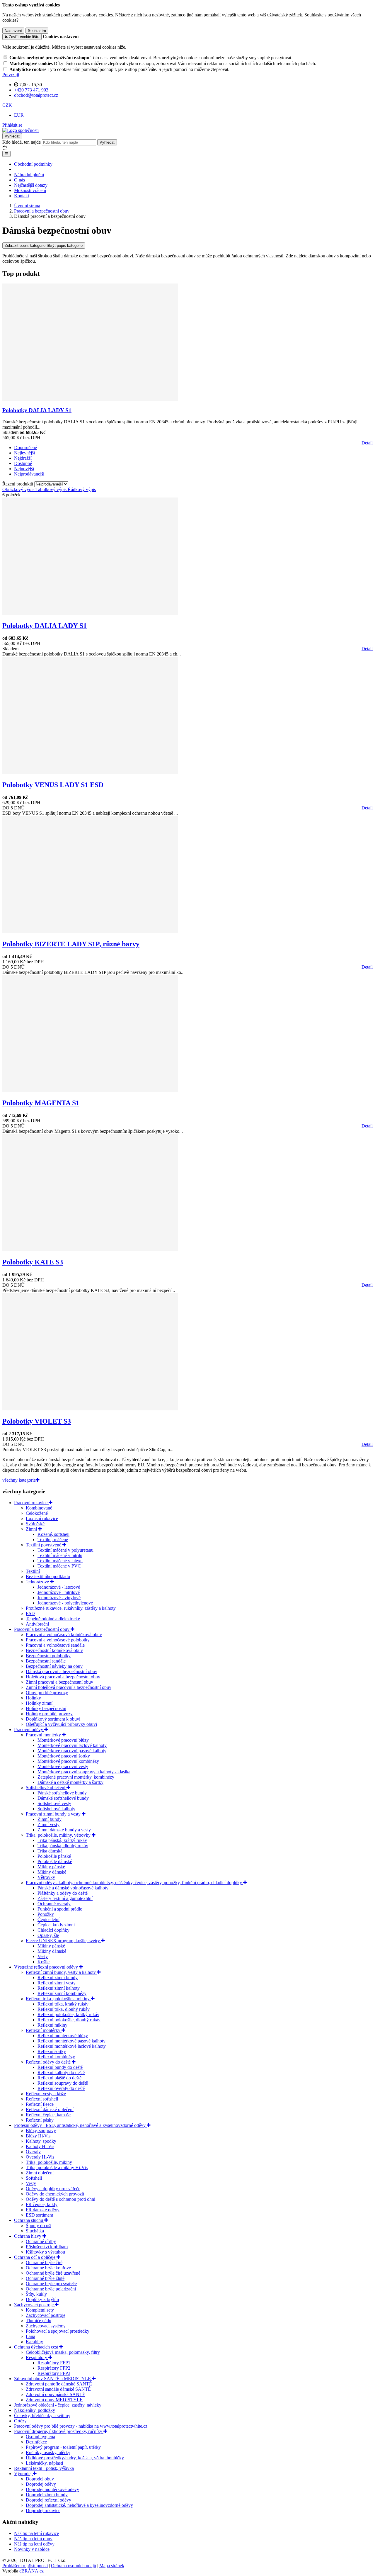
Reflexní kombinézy (56, 2057)
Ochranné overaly (54, 1904)
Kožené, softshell (53, 1534)
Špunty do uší (39, 2226)
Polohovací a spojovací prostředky (58, 2331)
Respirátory (37, 2357)
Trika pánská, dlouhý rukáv (63, 1846)
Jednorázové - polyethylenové (65, 1603)
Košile (44, 1962)
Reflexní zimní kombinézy (62, 1993)
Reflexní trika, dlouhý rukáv (64, 2009)
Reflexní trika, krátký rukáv (63, 2004)
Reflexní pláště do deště (59, 2078)
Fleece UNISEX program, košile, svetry (63, 1941)
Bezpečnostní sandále (46, 1661)
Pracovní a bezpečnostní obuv (42, 1629)
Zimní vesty (48, 1824)
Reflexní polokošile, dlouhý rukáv (69, 2020)
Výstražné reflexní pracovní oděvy (47, 1967)
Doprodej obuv (40, 2479)
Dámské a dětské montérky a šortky (70, 1782)
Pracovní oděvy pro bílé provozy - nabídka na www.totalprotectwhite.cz (81, 2426)
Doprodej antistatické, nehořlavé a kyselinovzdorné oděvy (79, 2505)
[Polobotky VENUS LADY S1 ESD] (90, 772)
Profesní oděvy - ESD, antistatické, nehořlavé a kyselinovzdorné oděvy (80, 2125)
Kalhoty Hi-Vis (40, 2146)
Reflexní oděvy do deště (49, 2062)
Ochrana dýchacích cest (37, 2347)
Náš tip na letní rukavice (36, 2533)
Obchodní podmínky (33, 164)
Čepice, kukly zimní (56, 1925)
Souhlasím (37, 31)
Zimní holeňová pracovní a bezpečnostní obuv (69, 1687)
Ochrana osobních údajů (74, 2566)
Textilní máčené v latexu (60, 1561)
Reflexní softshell (42, 2099)
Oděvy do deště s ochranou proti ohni (60, 2199)
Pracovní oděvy (29, 1729)
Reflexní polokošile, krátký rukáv (68, 2014)
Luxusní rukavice (42, 1518)
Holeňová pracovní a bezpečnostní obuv (63, 1677)
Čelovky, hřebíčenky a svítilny (42, 2415)
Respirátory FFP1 (54, 2363)
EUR (19, 115)
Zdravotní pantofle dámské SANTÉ (59, 2384)
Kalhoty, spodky (41, 2141)
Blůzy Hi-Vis (38, 2136)
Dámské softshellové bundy (63, 1798)
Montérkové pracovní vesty (63, 1766)
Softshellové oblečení (46, 1788)
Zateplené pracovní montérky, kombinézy (76, 1777)
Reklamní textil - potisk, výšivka (44, 2468)
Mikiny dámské (52, 1872)
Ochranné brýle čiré (44, 2262)
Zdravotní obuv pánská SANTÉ (56, 2394)
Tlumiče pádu (39, 2321)
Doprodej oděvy (41, 2484)
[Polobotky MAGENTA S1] (90, 1091)
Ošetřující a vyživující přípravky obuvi (61, 1724)
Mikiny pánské (51, 1867)
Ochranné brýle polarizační (51, 2289)
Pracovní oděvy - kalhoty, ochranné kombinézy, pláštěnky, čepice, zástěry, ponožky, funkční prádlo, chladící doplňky (134, 1883)
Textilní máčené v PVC (59, 1566)
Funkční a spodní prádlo (60, 1909)
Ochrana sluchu (29, 2220)
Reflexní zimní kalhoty (59, 1988)
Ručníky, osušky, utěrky (48, 2452)
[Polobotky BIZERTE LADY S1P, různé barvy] (90, 932)
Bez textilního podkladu (48, 1576)
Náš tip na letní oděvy (34, 2544)
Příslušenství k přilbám (47, 2247)
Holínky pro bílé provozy (49, 1714)
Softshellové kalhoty (56, 1809)
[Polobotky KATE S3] (90, 1250)
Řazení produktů (18, 484)
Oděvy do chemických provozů (55, 2194)
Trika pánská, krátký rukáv (62, 1840)
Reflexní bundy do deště (60, 2067)
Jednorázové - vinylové (59, 1598)
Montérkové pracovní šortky (64, 1756)
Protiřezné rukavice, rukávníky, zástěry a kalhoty (71, 1608)
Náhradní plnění (29, 175)
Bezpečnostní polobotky (48, 1656)
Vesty (43, 1956)
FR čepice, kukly (42, 2204)
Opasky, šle (48, 1935)
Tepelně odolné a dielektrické (53, 1619)
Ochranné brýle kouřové (48, 2268)
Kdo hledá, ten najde (22, 142)
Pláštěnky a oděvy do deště (63, 1893)
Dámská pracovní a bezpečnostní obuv (62, 1671)
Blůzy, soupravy (41, 2131)
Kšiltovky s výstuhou (45, 2252)
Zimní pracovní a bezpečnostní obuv (59, 1682)
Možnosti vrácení (30, 190)
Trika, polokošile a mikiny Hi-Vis (57, 2167)
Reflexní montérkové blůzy (63, 2036)
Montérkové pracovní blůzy (63, 1740)
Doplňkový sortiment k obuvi (53, 1719)
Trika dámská (50, 1851)
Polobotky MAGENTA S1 (41, 1103)
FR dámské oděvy (43, 2210)
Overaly (33, 2152)
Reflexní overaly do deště (61, 2088)
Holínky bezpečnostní (46, 1708)
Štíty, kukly (36, 2294)
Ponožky (46, 1914)
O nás (19, 180)
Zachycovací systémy (46, 2326)
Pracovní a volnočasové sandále (55, 1645)
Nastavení (13, 31)
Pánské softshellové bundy (62, 1793)
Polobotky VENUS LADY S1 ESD (53, 785)
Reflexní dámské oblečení (50, 2109)
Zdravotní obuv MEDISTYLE (54, 2400)
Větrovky (46, 1877)
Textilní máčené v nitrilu (60, 1555)
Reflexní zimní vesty (57, 1983)
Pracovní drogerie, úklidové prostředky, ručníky (59, 2431)
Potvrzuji (11, 75)
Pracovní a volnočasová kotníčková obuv (64, 1635)
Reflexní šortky (52, 2051)
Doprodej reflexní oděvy (48, 2500)
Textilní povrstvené (44, 1545)
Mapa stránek (112, 2566)
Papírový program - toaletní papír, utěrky (63, 2447)
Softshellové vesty (54, 1803)
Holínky (33, 1698)
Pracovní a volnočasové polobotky (58, 1640)
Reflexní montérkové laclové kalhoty (72, 2046)
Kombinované (39, 1508)
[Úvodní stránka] (21, 130)
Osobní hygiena (40, 2437)
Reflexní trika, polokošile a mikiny (58, 1999)
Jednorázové (38, 1582)
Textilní (33, 1571)
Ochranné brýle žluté (45, 2278)
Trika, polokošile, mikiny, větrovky (59, 1835)
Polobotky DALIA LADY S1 (37, 410)
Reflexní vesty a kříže (46, 2094)
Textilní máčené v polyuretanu (65, 1550)
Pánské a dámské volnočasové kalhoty (73, 1888)
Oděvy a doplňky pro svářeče (53, 2189)
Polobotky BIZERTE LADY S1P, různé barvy (71, 944)
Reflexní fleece (40, 2104)
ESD (30, 1613)
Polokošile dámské (55, 1861)
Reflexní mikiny (52, 2025)
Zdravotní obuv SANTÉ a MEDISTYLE (53, 2379)
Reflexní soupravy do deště (63, 2083)
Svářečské (35, 1524)
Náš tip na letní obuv (33, 2539)
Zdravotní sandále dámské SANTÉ (58, 2389)
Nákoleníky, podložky (35, 2410)
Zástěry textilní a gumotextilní (65, 1898)
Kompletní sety (40, 2310)
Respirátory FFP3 (54, 2373)
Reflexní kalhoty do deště (61, 2072)
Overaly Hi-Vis (40, 2157)
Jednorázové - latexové (59, 1587)
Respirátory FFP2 (54, 2368)
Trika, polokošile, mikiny (49, 2162)
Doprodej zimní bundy (47, 2495)
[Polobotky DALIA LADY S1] (90, 399)
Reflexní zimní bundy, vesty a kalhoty (61, 1972)
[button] (7, 105)
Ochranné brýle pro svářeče (51, 2284)
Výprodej (23, 2474)
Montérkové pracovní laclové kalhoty (72, 1745)
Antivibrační (37, 1624)
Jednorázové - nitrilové (59, 1592)
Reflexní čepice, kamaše (48, 2115)
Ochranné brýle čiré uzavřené (53, 2273)
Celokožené (37, 1513)
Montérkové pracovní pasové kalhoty (72, 1751)
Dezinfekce (36, 2442)
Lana (30, 2336)
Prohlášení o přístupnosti (25, 2566)
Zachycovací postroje (34, 2305)
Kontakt (22, 196)
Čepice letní (48, 1919)
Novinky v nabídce (32, 2549)
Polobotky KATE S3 (33, 1262)
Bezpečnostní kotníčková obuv (54, 1650)
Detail (367, 443)
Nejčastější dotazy (31, 185)
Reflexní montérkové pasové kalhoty (71, 2041)
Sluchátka (35, 2231)
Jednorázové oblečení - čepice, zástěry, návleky (58, 2405)
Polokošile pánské (54, 1856)
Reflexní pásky (40, 2120)
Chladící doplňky (53, 1930)
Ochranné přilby (41, 2241)
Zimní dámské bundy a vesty (64, 1830)
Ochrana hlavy (28, 2236)
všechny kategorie (19, 1480)
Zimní (32, 1529)
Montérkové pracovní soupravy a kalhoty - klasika (84, 1772)
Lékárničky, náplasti (44, 2463)
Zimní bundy (50, 1819)
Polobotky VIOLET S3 (37, 1421)
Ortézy (20, 2421)
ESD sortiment (39, 2215)
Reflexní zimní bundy (58, 1978)
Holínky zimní (39, 1703)
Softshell (34, 2178)
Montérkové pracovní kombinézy (68, 1761)
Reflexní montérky (44, 2030)
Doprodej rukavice (43, 2510)
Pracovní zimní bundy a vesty (54, 1814)
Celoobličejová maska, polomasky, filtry (63, 2352)
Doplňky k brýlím (42, 2299)
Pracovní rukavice (31, 1503)
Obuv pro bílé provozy (47, 1693)
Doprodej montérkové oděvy (52, 2489)
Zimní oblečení (40, 2173)
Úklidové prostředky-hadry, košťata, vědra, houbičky (75, 2458)
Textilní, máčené (53, 1540)
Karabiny (34, 2342)
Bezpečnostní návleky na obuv (54, 1666)
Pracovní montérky (44, 1735)
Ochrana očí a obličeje (35, 2257)
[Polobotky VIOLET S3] (90, 1409)
